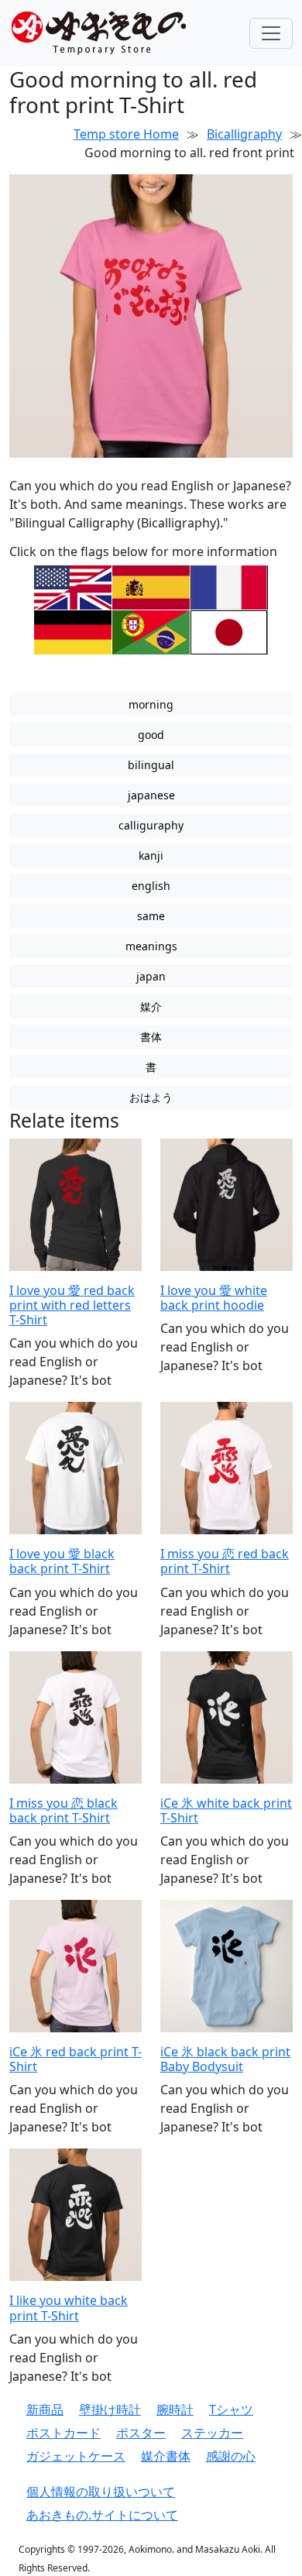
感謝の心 (231, 2456)
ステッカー (212, 2433)
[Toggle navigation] (271, 33)
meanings (151, 946)
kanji (151, 855)
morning (151, 704)
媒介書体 (166, 2456)
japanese (151, 795)
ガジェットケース (76, 2456)
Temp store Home (126, 134)
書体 (151, 1037)
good (151, 735)
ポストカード (63, 2433)
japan (151, 976)
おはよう (151, 1097)
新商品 (45, 2409)
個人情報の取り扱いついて (101, 2492)
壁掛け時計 (110, 2409)
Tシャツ (231, 2409)
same (151, 916)
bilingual (151, 765)
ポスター (141, 2433)
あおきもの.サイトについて (102, 2515)
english (151, 886)
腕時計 (175, 2409)
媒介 (151, 1006)
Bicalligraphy (244, 134)
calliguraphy (151, 825)
